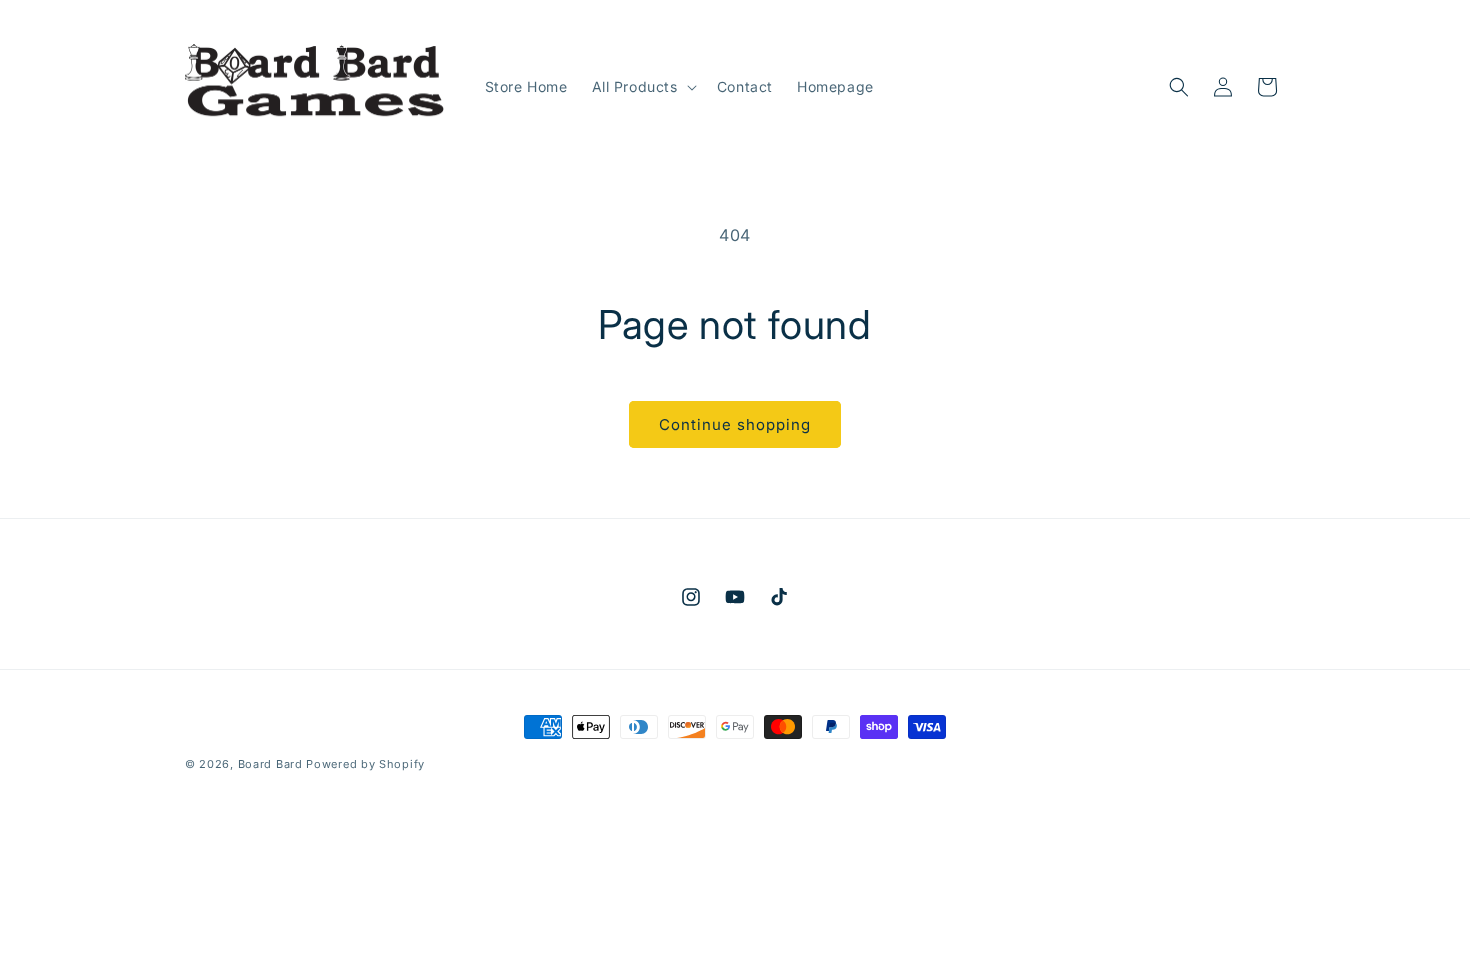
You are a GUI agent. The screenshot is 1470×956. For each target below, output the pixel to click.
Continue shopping (735, 424)
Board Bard (270, 764)
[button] (642, 87)
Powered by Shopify (365, 764)
